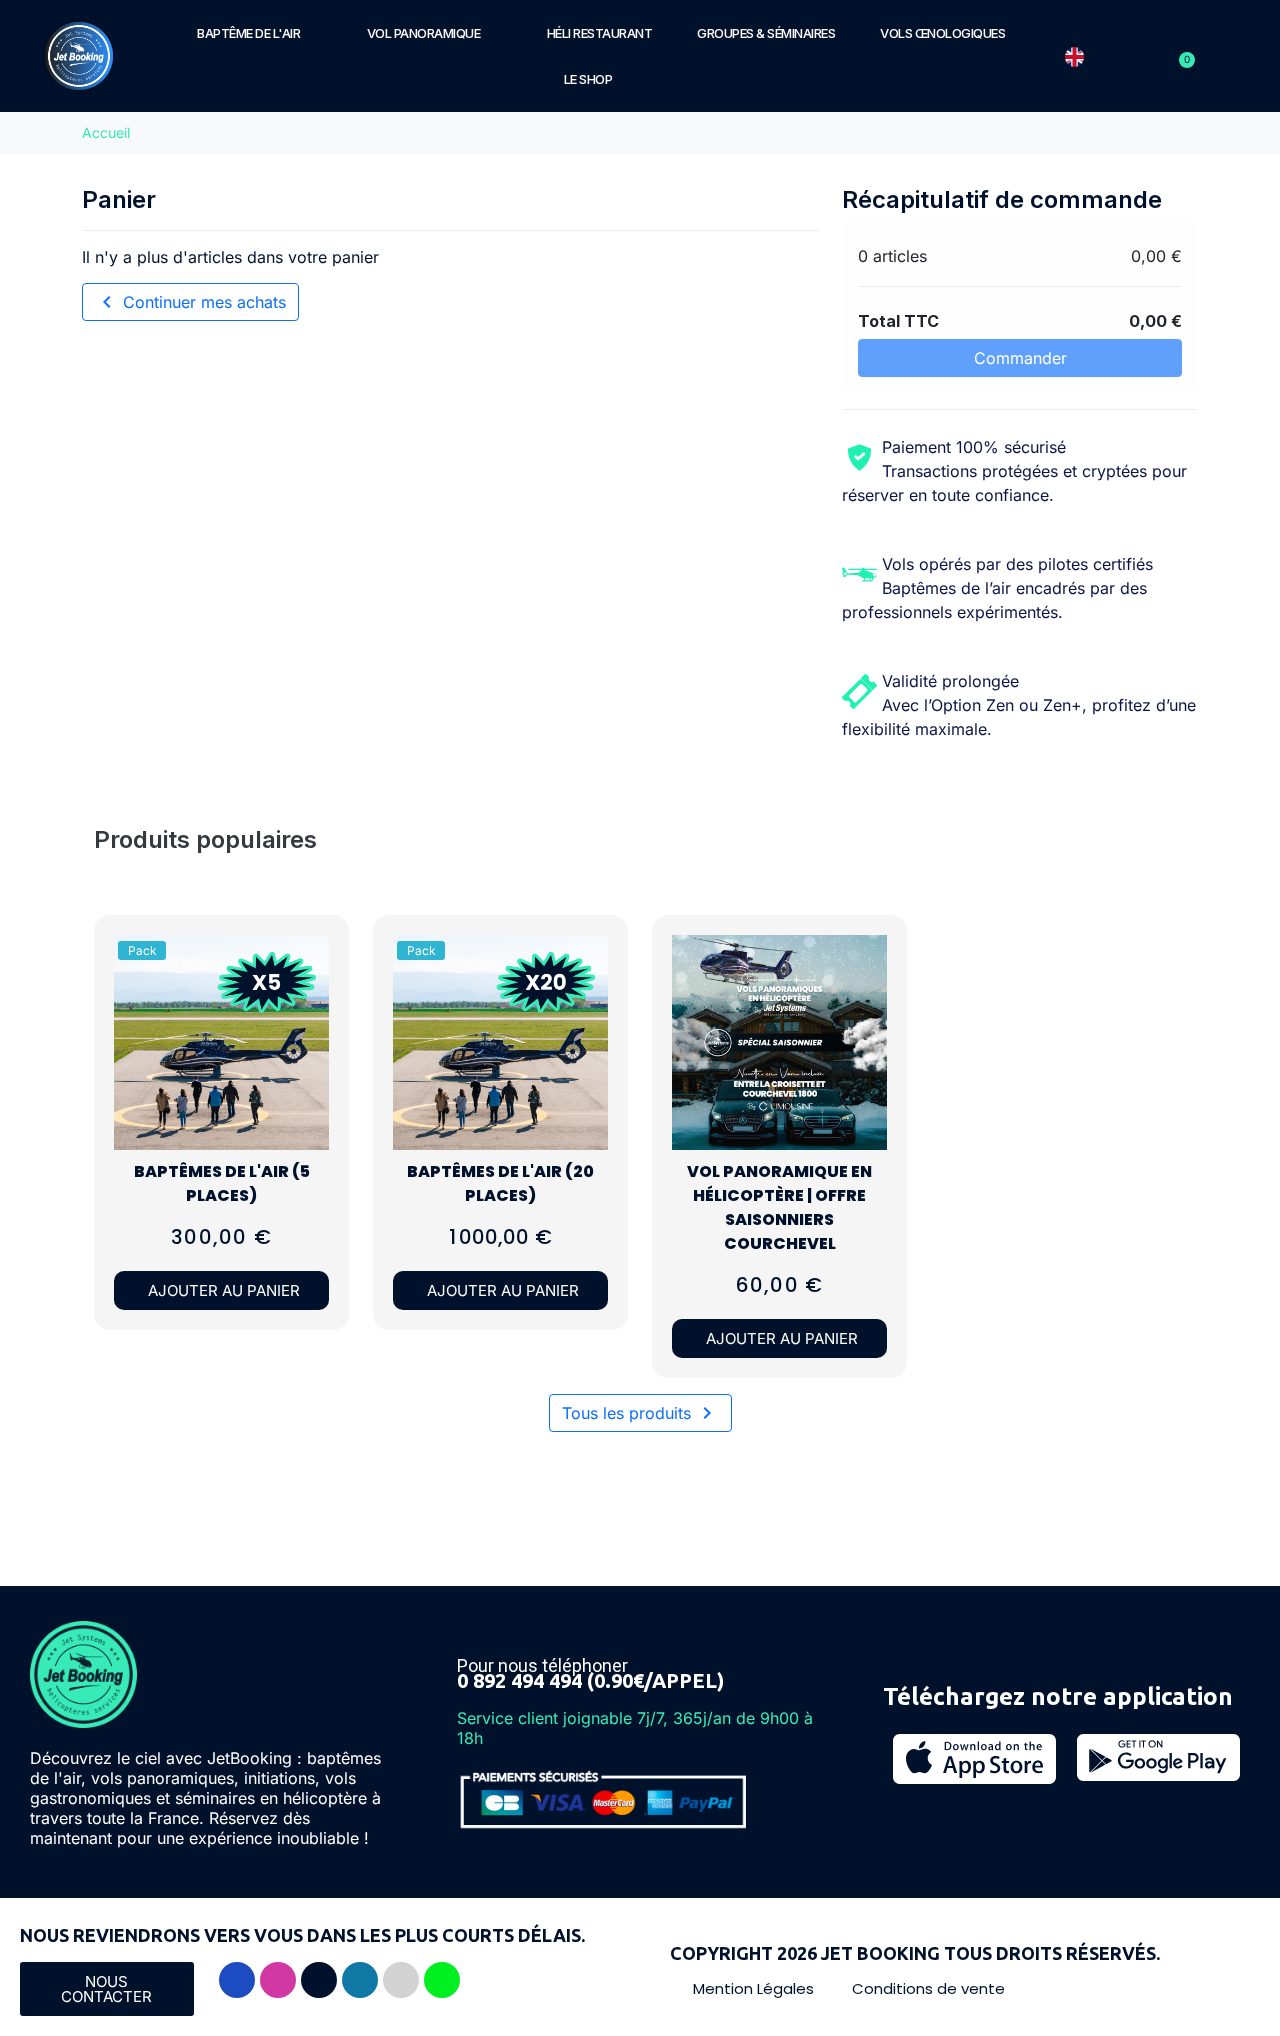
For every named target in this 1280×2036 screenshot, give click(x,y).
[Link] (401, 1980)
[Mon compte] (1159, 56)
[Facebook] (237, 1980)
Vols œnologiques (942, 33)
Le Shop (588, 79)
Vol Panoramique (424, 33)
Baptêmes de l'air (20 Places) (500, 1183)
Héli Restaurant (600, 33)
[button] (307, 1010)
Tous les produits (640, 1413)
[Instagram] (278, 1980)
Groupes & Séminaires (766, 33)
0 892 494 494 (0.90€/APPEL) (590, 1680)
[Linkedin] (360, 1980)
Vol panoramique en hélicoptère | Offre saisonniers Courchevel (779, 1207)
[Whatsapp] (442, 1980)
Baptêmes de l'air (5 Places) (222, 1183)
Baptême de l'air (248, 33)
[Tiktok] (319, 1980)
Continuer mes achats (190, 302)
